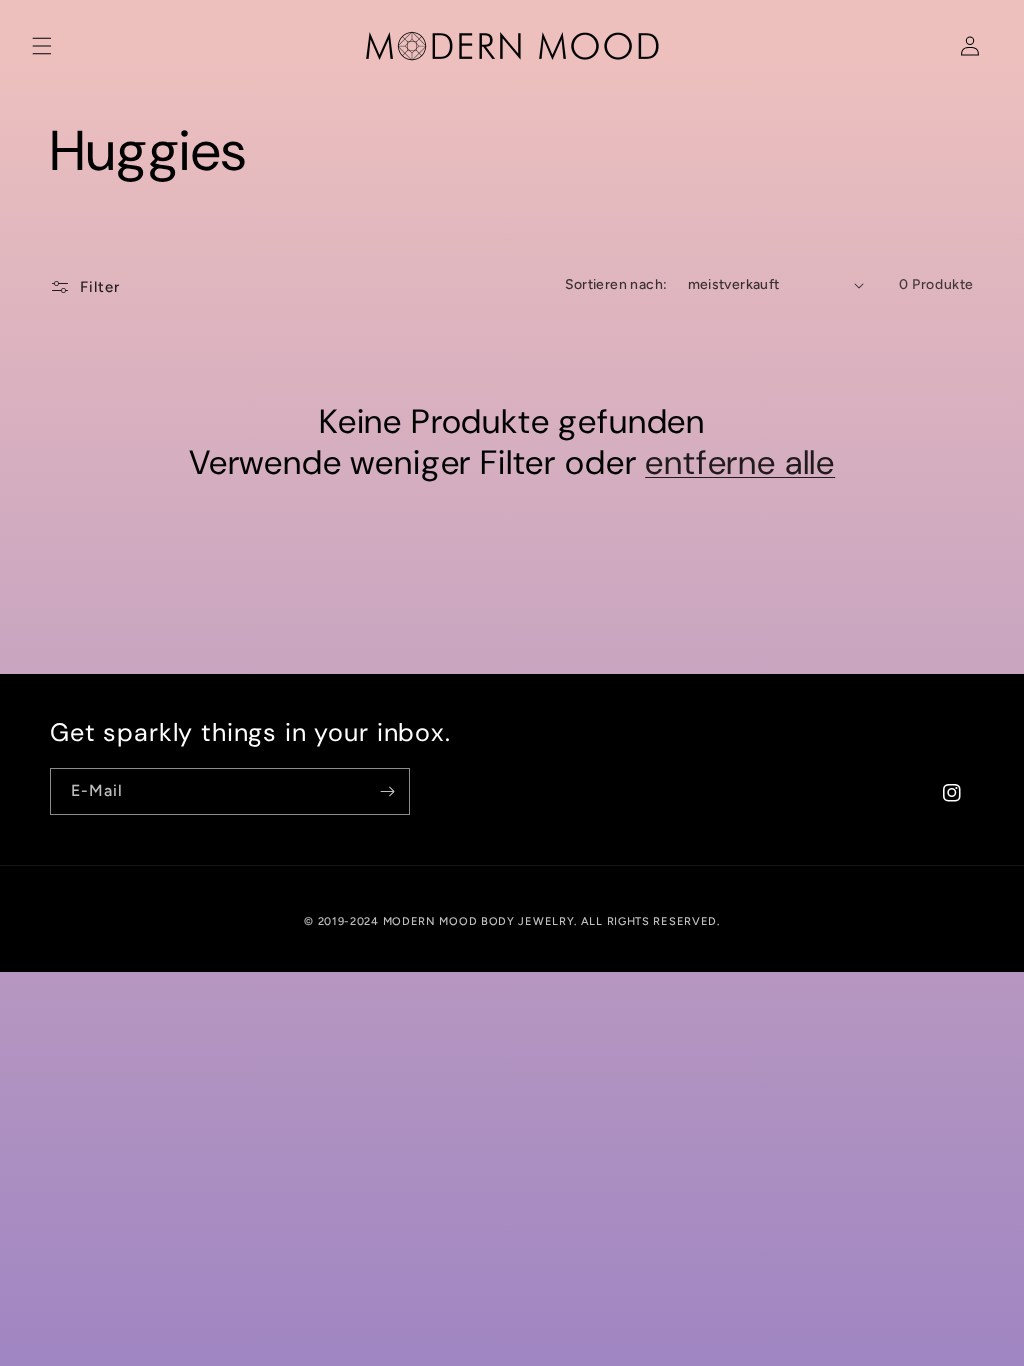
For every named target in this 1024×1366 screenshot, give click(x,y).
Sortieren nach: (616, 284)
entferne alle (740, 463)
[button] (42, 46)
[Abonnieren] (387, 791)
